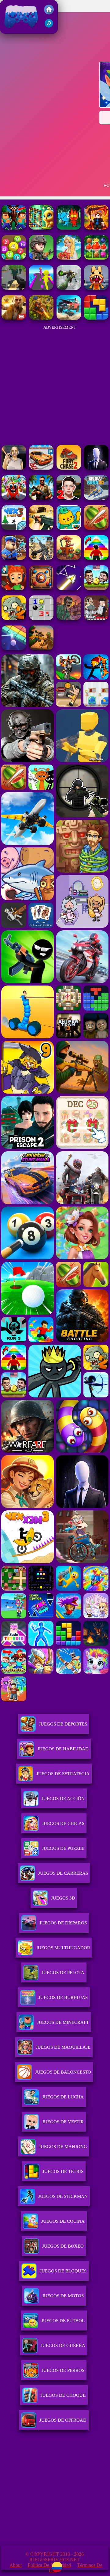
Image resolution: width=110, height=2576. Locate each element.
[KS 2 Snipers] (69, 288)
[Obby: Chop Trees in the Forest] (96, 228)
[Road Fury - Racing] (69, 318)
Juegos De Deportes (63, 1724)
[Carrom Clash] (41, 588)
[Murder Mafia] (96, 618)
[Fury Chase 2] (69, 468)
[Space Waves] (69, 588)
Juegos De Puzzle (63, 1848)
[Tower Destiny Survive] (69, 558)
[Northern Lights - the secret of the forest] (69, 258)
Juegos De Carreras (63, 1873)
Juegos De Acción (63, 1799)
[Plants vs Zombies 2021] (14, 618)
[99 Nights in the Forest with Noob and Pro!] (14, 228)
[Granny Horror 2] (14, 468)
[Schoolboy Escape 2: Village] (69, 498)
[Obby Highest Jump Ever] (96, 558)
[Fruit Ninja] (96, 528)
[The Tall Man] (96, 468)
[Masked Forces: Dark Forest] (41, 258)
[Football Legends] (96, 588)
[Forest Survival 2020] (14, 288)
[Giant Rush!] (41, 288)
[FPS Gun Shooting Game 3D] (41, 558)
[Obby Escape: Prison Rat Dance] (14, 558)
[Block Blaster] (96, 318)
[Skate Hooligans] (14, 588)
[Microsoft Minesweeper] (41, 618)
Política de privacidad (49, 2565)
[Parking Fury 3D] (41, 468)
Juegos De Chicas (63, 1823)
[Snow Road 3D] (96, 498)
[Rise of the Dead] (69, 618)
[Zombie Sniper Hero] (41, 648)
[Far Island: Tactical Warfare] (41, 498)
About (16, 2565)
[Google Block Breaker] (14, 648)
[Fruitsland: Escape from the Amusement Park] (14, 498)
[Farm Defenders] (41, 318)
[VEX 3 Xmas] (14, 528)
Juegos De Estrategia (63, 1774)
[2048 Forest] (14, 258)
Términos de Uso (76, 2568)
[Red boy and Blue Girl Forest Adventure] (69, 228)
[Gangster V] (14, 318)
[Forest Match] (96, 258)
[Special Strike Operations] (41, 528)
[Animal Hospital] (96, 288)
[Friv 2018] (49, 13)
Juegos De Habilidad (63, 1749)
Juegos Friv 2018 (20, 31)
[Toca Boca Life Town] (69, 528)
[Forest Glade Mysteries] (41, 228)
